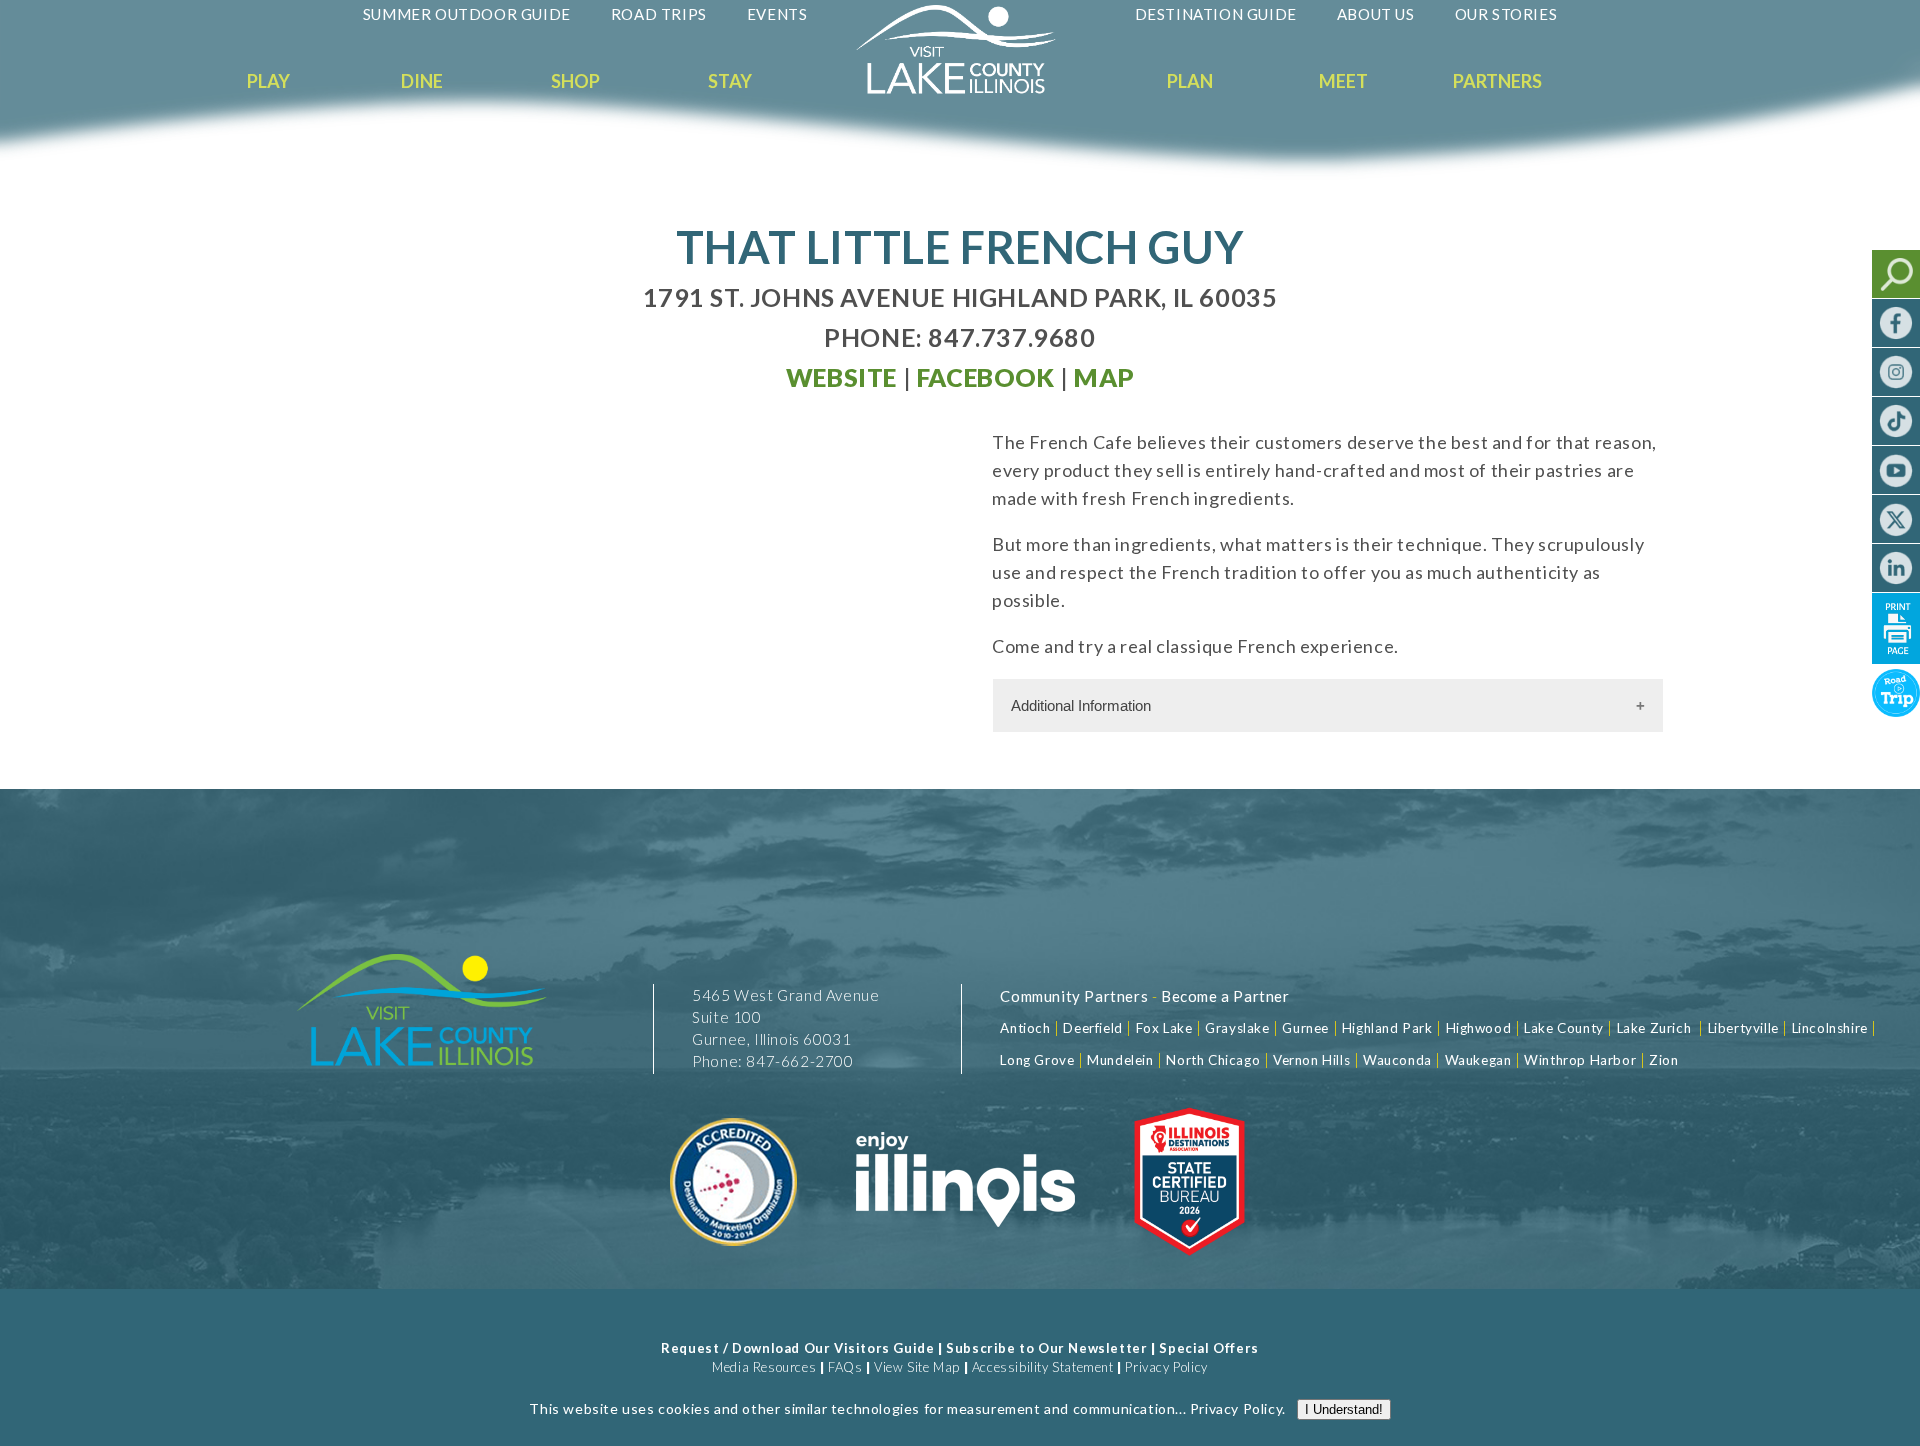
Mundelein (1120, 1060)
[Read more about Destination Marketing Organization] (735, 1268)
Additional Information (1081, 705)
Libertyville (1743, 1028)
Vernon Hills (1311, 1060)
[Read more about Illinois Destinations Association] (1189, 1268)
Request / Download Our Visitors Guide (797, 1348)
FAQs (845, 1367)
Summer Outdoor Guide (467, 14)
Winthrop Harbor (1580, 1060)
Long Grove (1037, 1060)
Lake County (1562, 1028)
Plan (1190, 81)
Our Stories (1506, 14)
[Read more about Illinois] (965, 1268)
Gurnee (1305, 1028)
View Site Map (917, 1367)
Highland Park (1387, 1028)
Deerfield (1092, 1028)
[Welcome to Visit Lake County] (971, 89)
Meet (1343, 81)
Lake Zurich (1654, 1028)
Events (777, 14)
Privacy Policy (1166, 1367)
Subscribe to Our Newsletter (1046, 1348)
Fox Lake (1164, 1028)
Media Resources (764, 1367)
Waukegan (1478, 1060)
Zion (1663, 1060)
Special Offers (1208, 1348)
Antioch (1025, 1028)
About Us (1376, 14)
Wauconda (1397, 1060)
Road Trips (659, 14)
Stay (730, 81)
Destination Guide (1216, 14)
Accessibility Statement (1043, 1367)
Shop (575, 81)
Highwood (1479, 1028)
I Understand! (1344, 1409)
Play (268, 81)
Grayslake (1237, 1028)
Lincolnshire (1830, 1028)
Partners (1497, 81)
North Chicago (1213, 1060)
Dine (422, 81)
